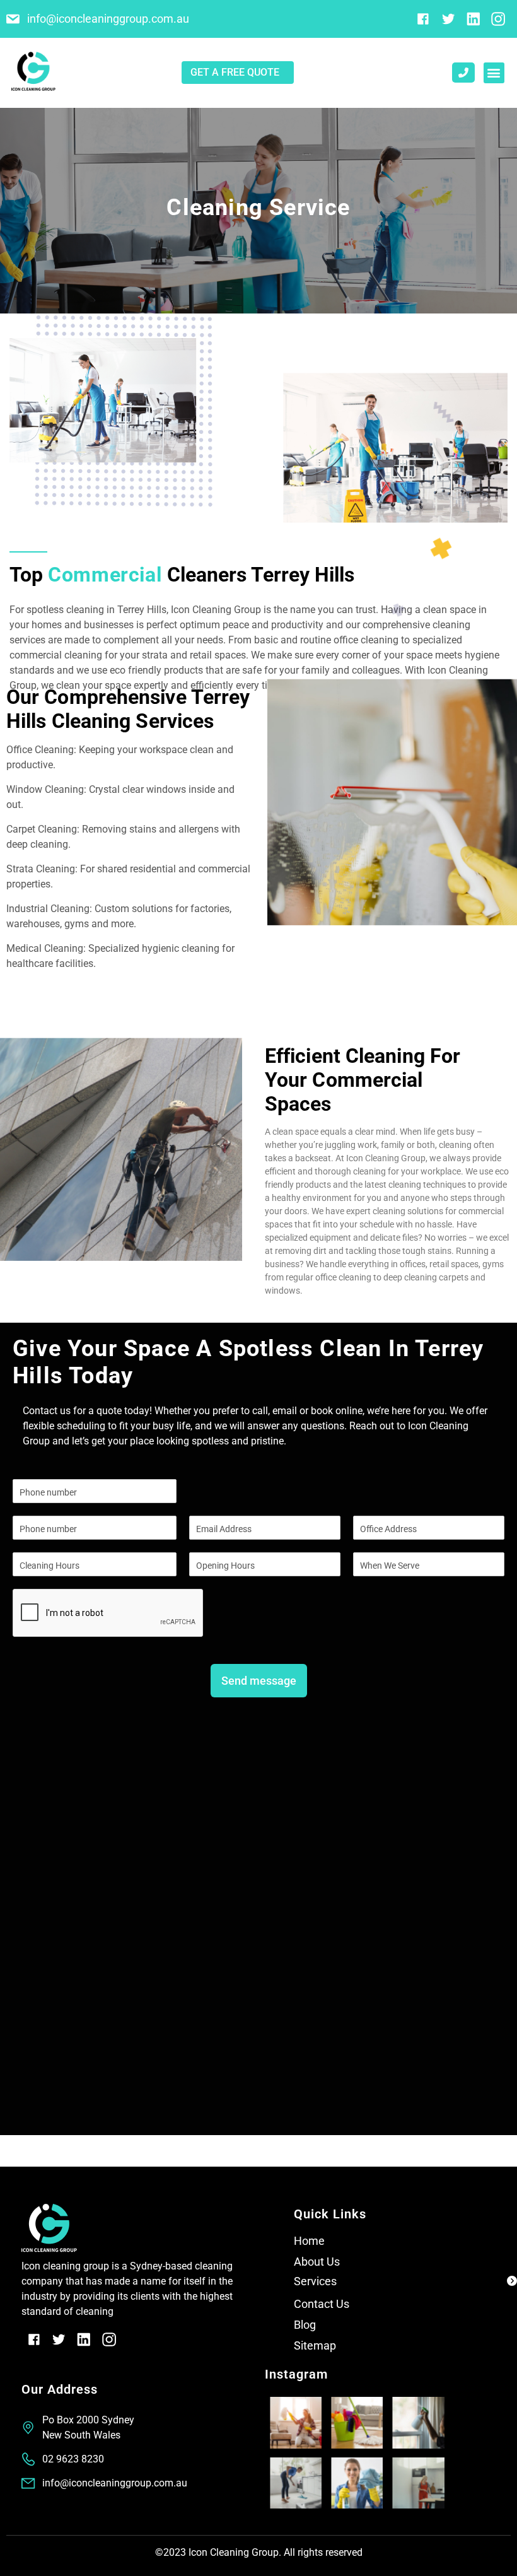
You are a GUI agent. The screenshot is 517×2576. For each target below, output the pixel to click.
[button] (494, 73)
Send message (259, 1681)
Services (315, 2281)
